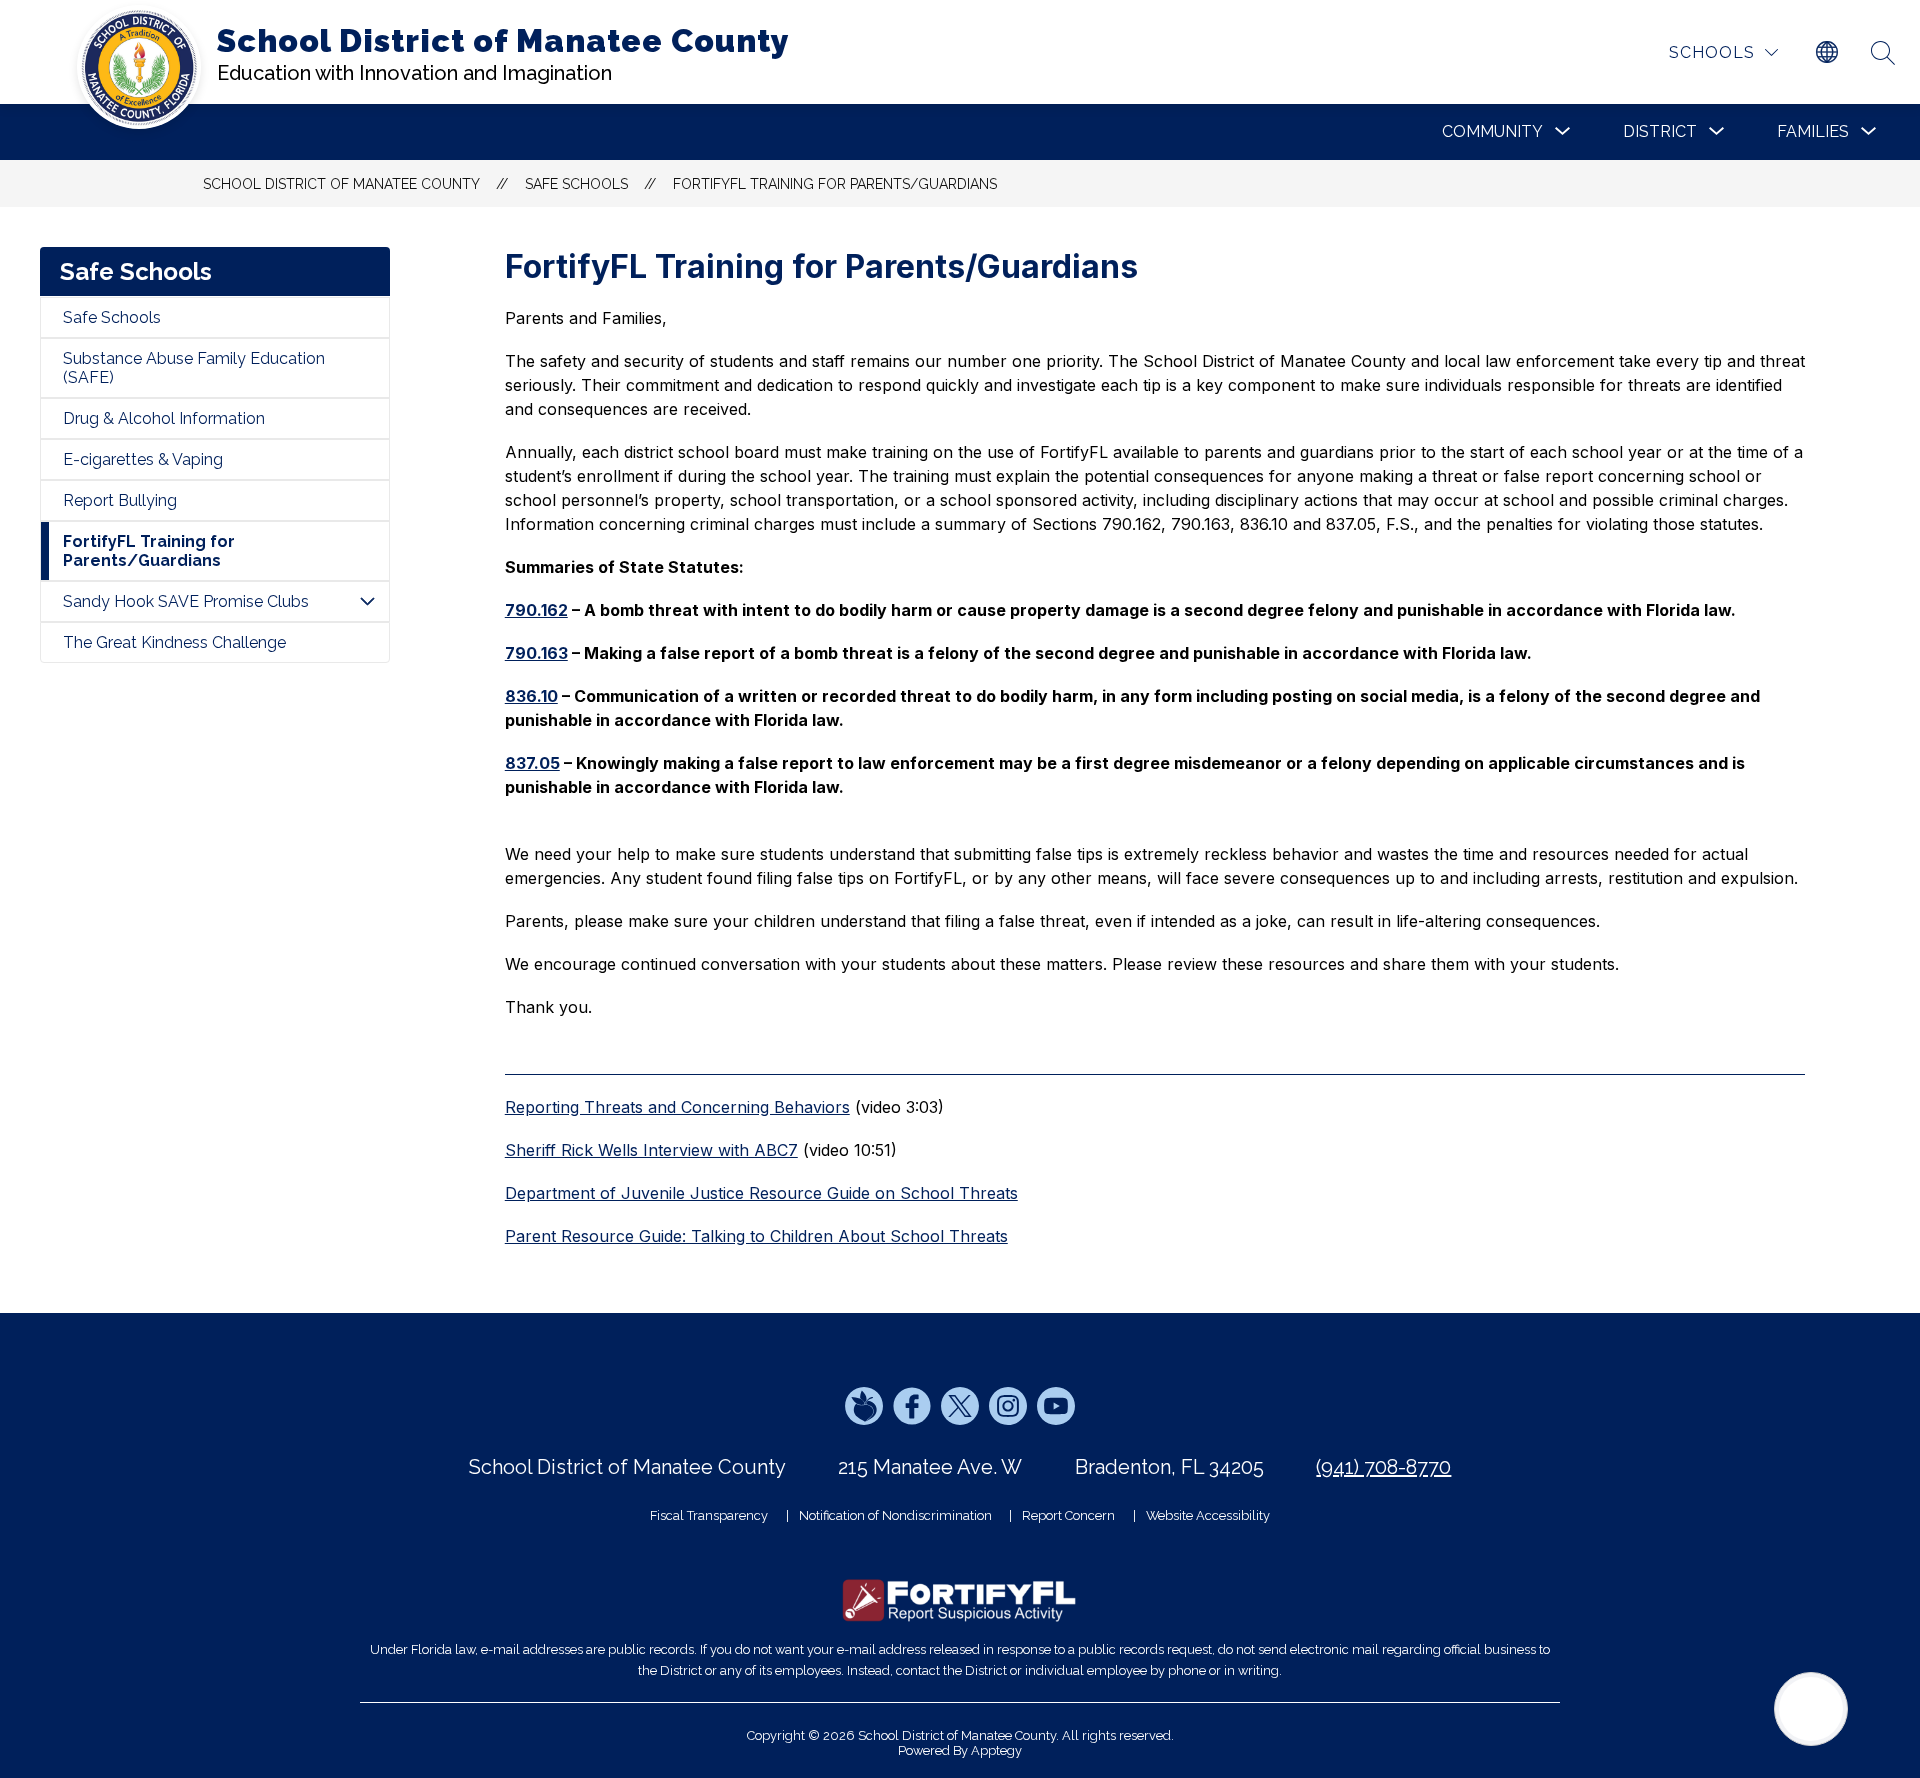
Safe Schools (112, 317)
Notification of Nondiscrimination (895, 1515)
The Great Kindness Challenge (174, 642)
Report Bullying (120, 500)
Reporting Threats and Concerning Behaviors (677, 1107)
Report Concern (1068, 1515)
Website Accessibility (1208, 1515)
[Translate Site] (1827, 53)
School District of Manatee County (341, 184)
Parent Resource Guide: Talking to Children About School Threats (756, 1236)
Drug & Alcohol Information (164, 418)
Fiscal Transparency (709, 1515)
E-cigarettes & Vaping (143, 459)
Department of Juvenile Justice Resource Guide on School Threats (761, 1193)
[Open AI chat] (1811, 1709)
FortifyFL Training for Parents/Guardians (835, 184)
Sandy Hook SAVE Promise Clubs (186, 601)
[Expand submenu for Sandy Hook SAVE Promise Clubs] (367, 601)
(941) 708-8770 (1383, 1467)
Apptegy (996, 1750)
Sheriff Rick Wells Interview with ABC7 (651, 1150)
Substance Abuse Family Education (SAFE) (194, 368)
